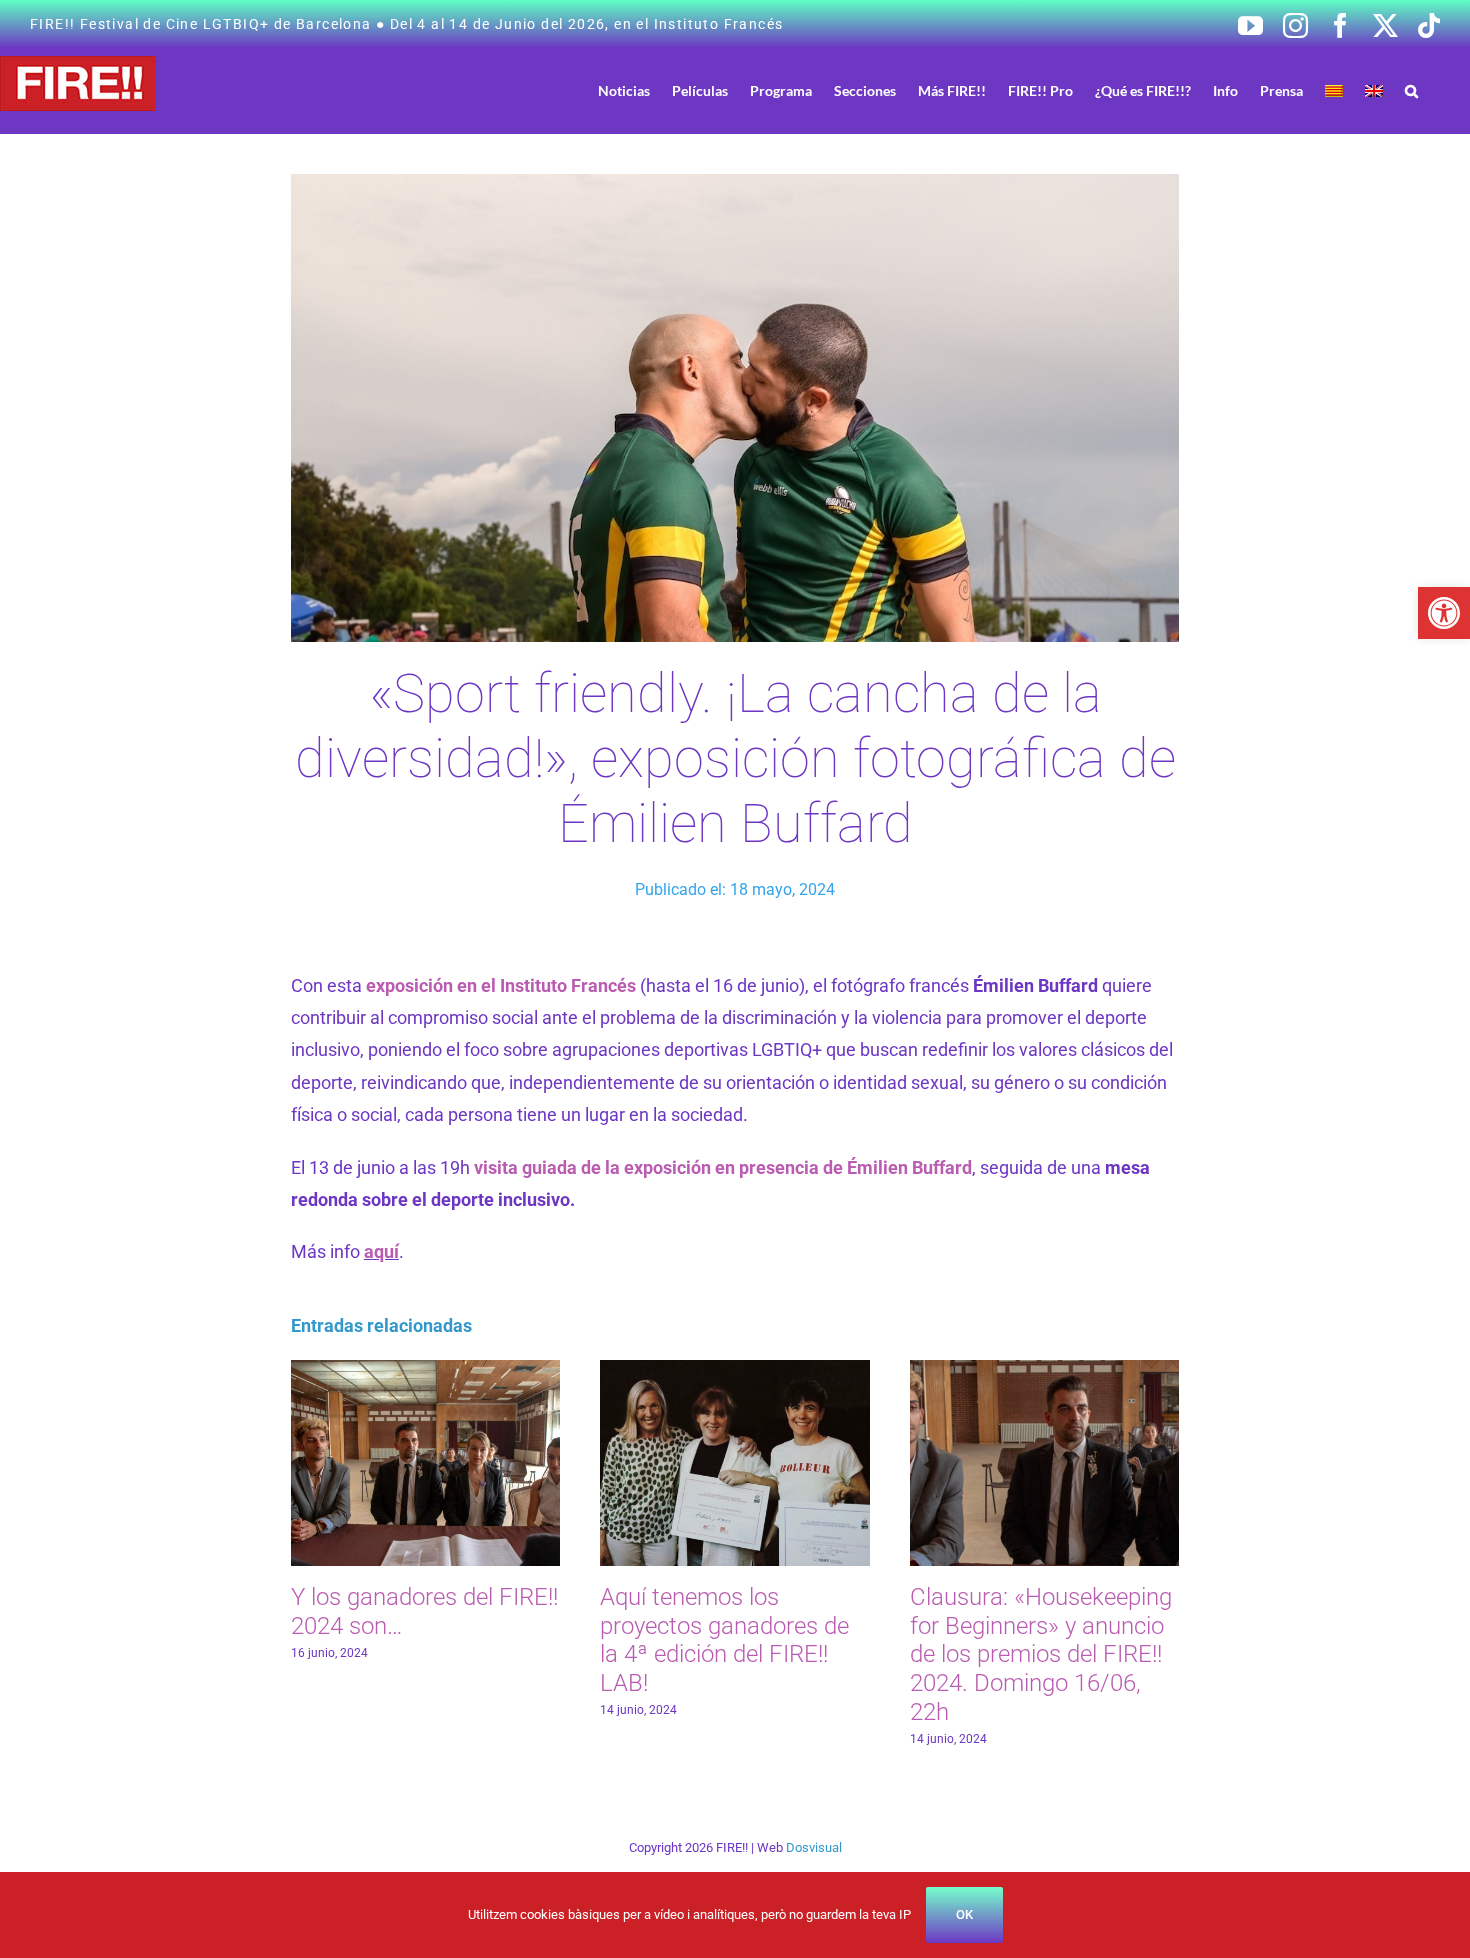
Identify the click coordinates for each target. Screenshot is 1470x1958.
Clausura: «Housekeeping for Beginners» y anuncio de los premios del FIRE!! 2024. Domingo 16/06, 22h (1041, 1654)
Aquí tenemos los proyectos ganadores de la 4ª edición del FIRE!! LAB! (724, 1640)
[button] (1444, 613)
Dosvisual (814, 1847)
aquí (381, 1251)
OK (964, 1914)
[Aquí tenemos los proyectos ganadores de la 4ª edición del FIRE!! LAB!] (734, 1370)
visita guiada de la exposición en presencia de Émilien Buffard (723, 1167)
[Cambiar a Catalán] (1334, 90)
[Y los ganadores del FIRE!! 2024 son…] (425, 1370)
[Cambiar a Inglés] (1374, 90)
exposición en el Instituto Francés (501, 985)
